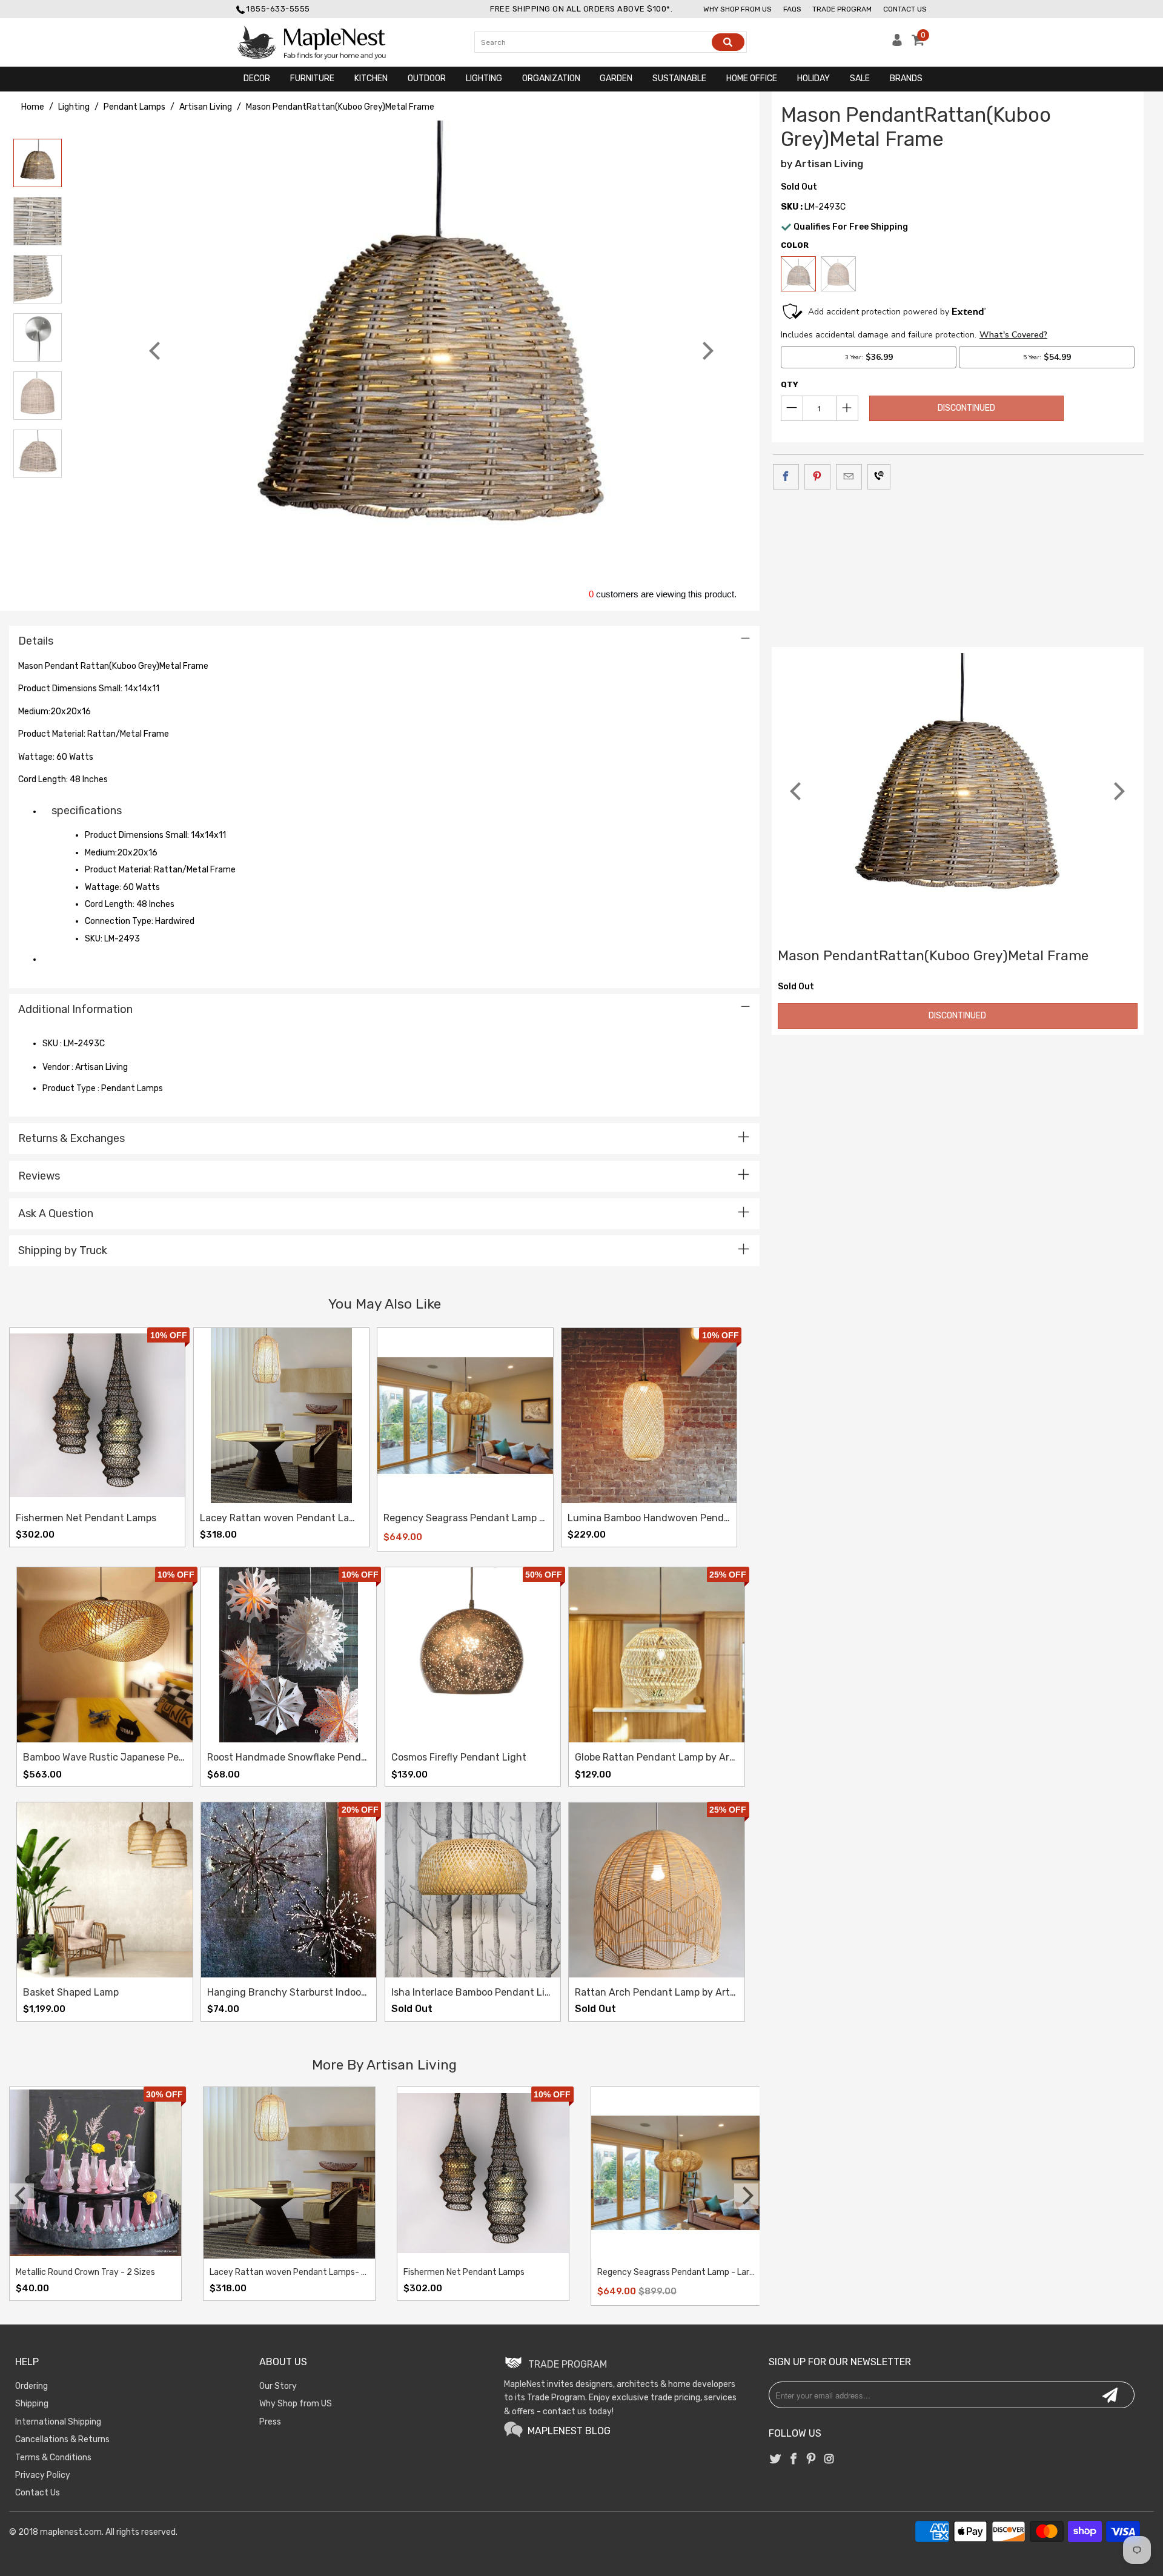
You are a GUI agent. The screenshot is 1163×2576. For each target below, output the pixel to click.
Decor (257, 78)
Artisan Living (829, 164)
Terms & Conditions (53, 2458)
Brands (906, 78)
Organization (551, 78)
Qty (790, 384)
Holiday (813, 78)
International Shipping (58, 2422)
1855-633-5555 (278, 9)
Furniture (312, 78)
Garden (616, 78)
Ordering (31, 2386)
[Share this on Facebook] (786, 477)
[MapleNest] (323, 42)
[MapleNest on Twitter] (776, 2460)
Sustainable (679, 78)
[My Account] (897, 43)
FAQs (792, 9)
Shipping (32, 2404)
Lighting (484, 78)
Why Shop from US (296, 2404)
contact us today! (578, 2412)
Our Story (278, 2386)
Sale (860, 78)
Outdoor (427, 78)
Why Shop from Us (737, 9)
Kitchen (371, 78)
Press (270, 2422)
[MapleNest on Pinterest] (811, 2460)
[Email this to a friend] (849, 477)
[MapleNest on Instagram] (829, 2460)
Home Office (752, 78)
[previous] (156, 351)
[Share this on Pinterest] (817, 477)
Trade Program (842, 9)
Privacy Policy (43, 2475)
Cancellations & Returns (62, 2439)
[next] (706, 351)
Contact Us (905, 9)
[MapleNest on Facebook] (794, 2460)
